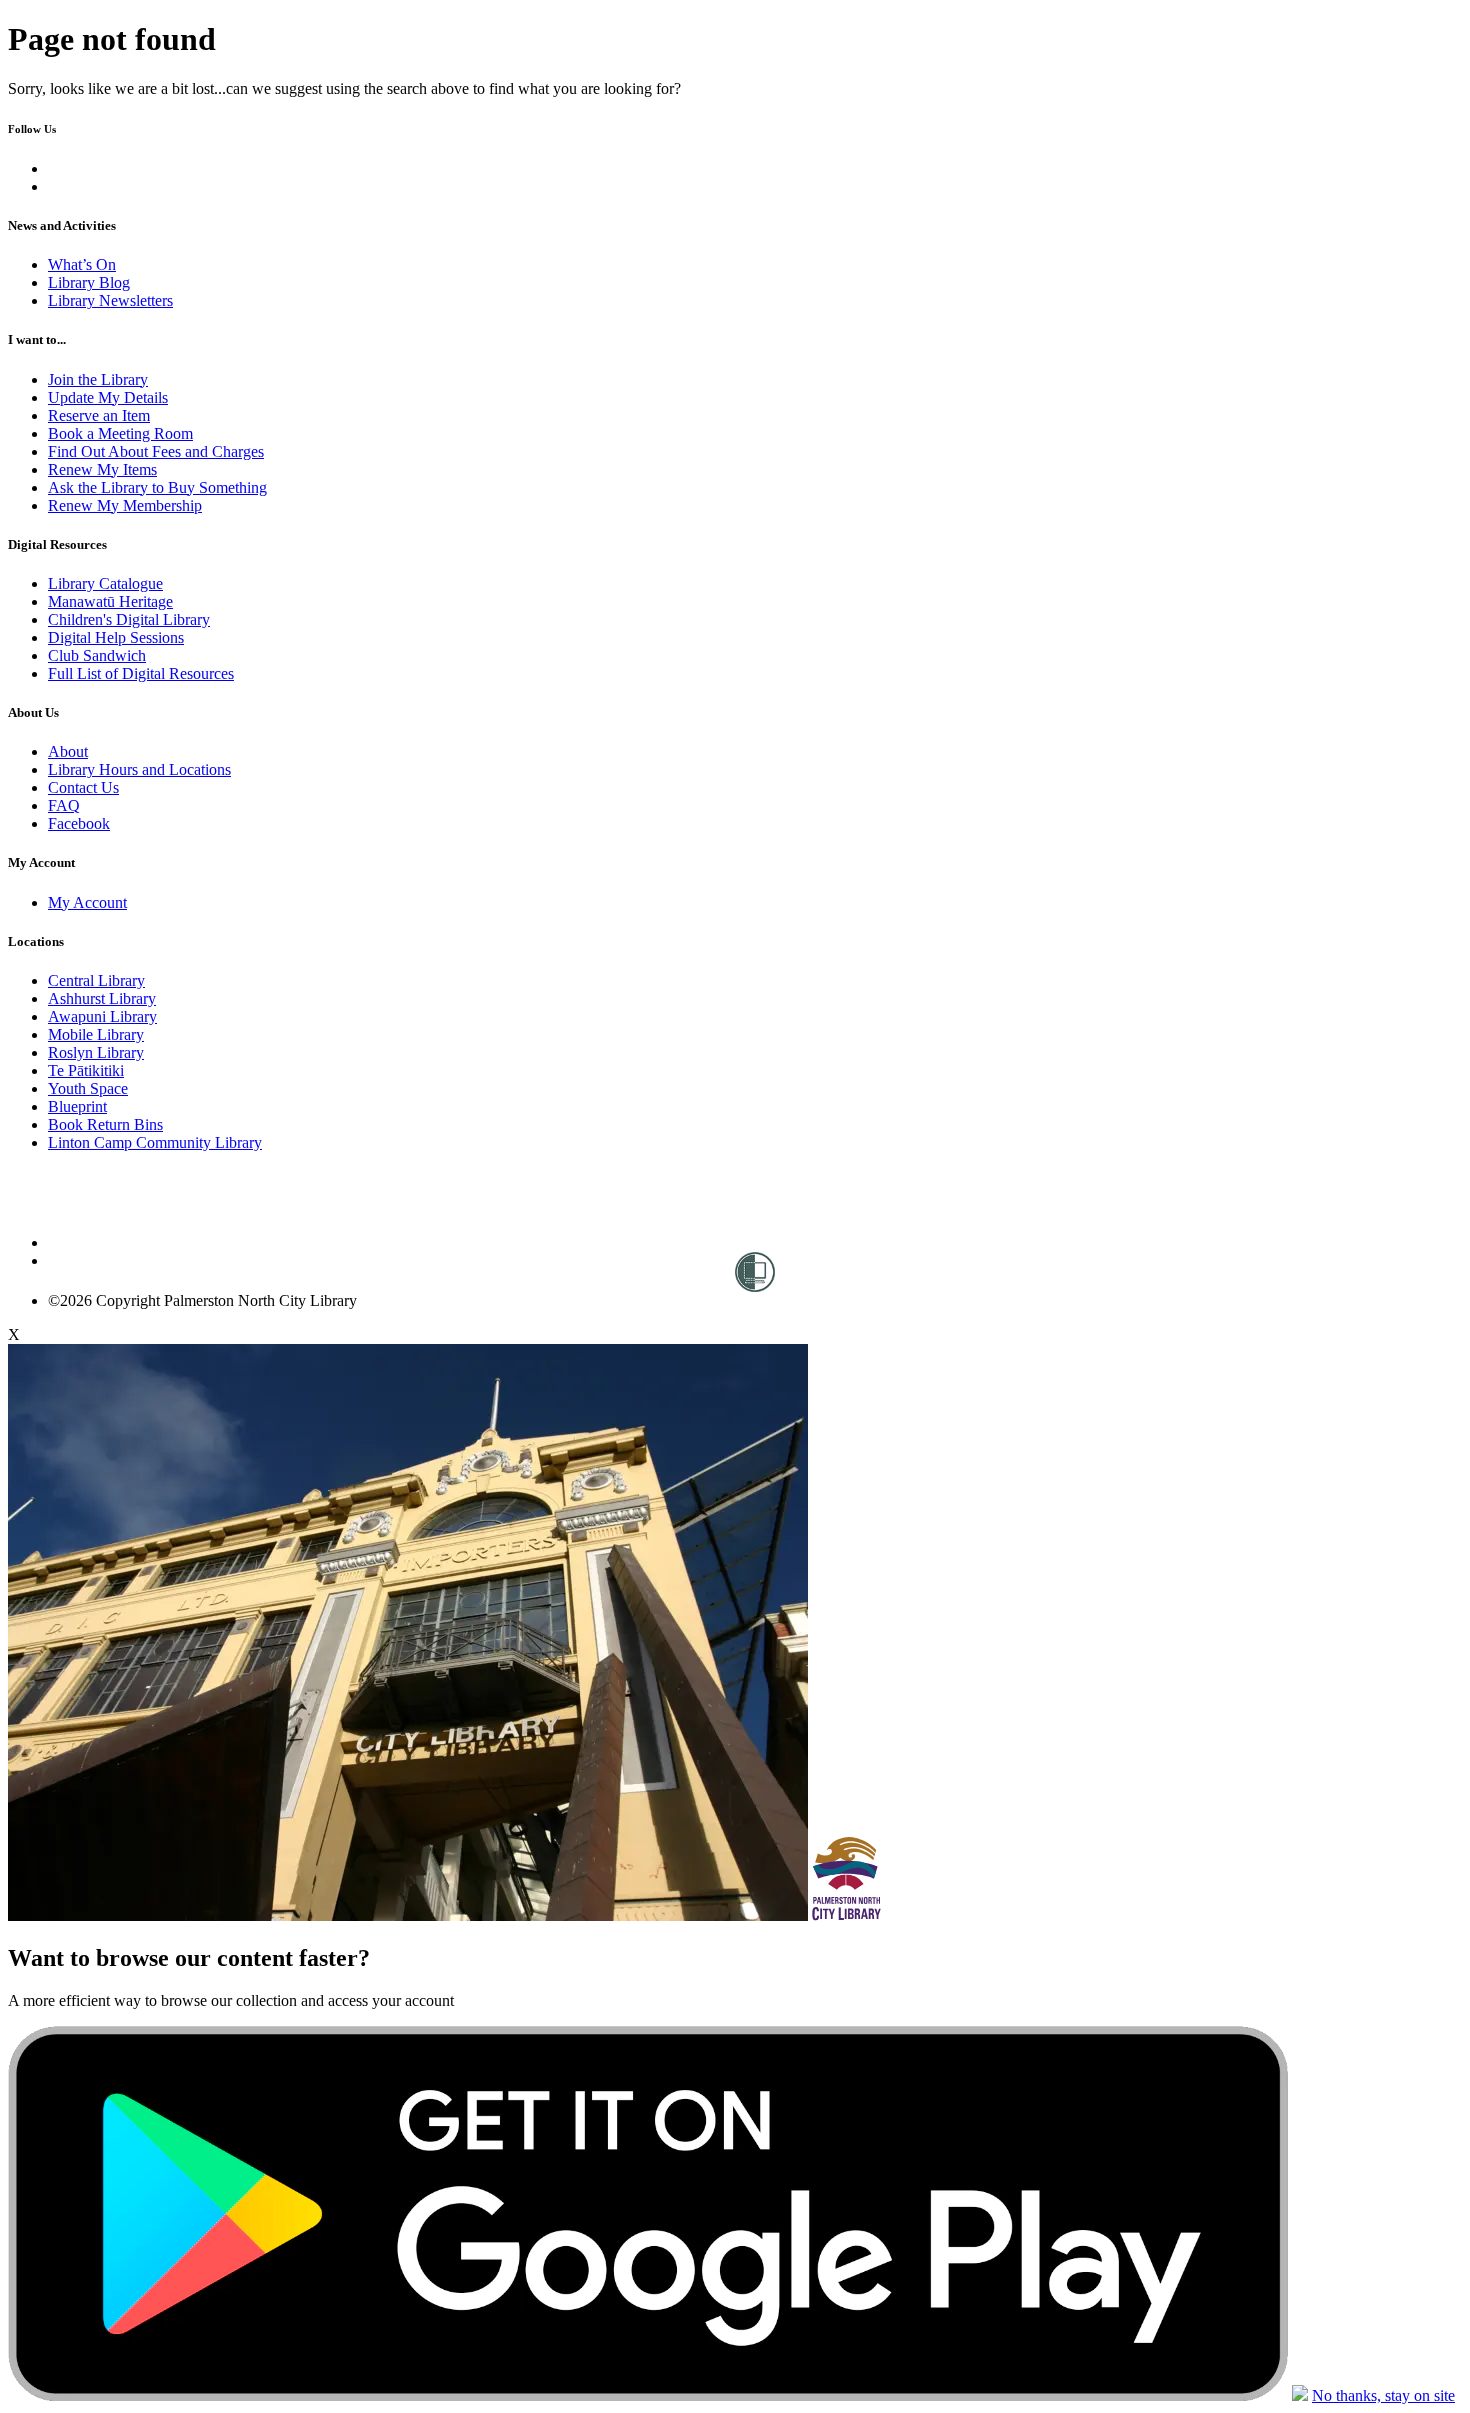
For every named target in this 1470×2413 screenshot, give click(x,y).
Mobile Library (96, 1034)
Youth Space (88, 1088)
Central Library (96, 980)
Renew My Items (102, 469)
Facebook (79, 823)
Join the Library (98, 379)
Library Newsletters (110, 300)
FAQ (64, 805)
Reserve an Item (99, 415)
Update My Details (108, 397)
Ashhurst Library (102, 998)
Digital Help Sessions (116, 637)
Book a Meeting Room (120, 433)
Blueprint (77, 1106)
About (68, 751)
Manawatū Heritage (110, 601)
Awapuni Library (102, 1016)
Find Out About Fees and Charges (156, 451)
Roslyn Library (96, 1052)
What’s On (82, 264)
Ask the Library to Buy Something (157, 487)
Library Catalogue (105, 583)
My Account (87, 902)
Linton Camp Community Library (155, 1142)
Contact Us (83, 787)
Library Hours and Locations (139, 769)
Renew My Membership (125, 505)
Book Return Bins (105, 1124)
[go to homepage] (154, 1242)
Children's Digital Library (129, 619)
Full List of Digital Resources (141, 673)
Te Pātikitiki (86, 1070)
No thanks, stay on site (1383, 2395)
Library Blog (89, 282)
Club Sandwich (97, 655)
